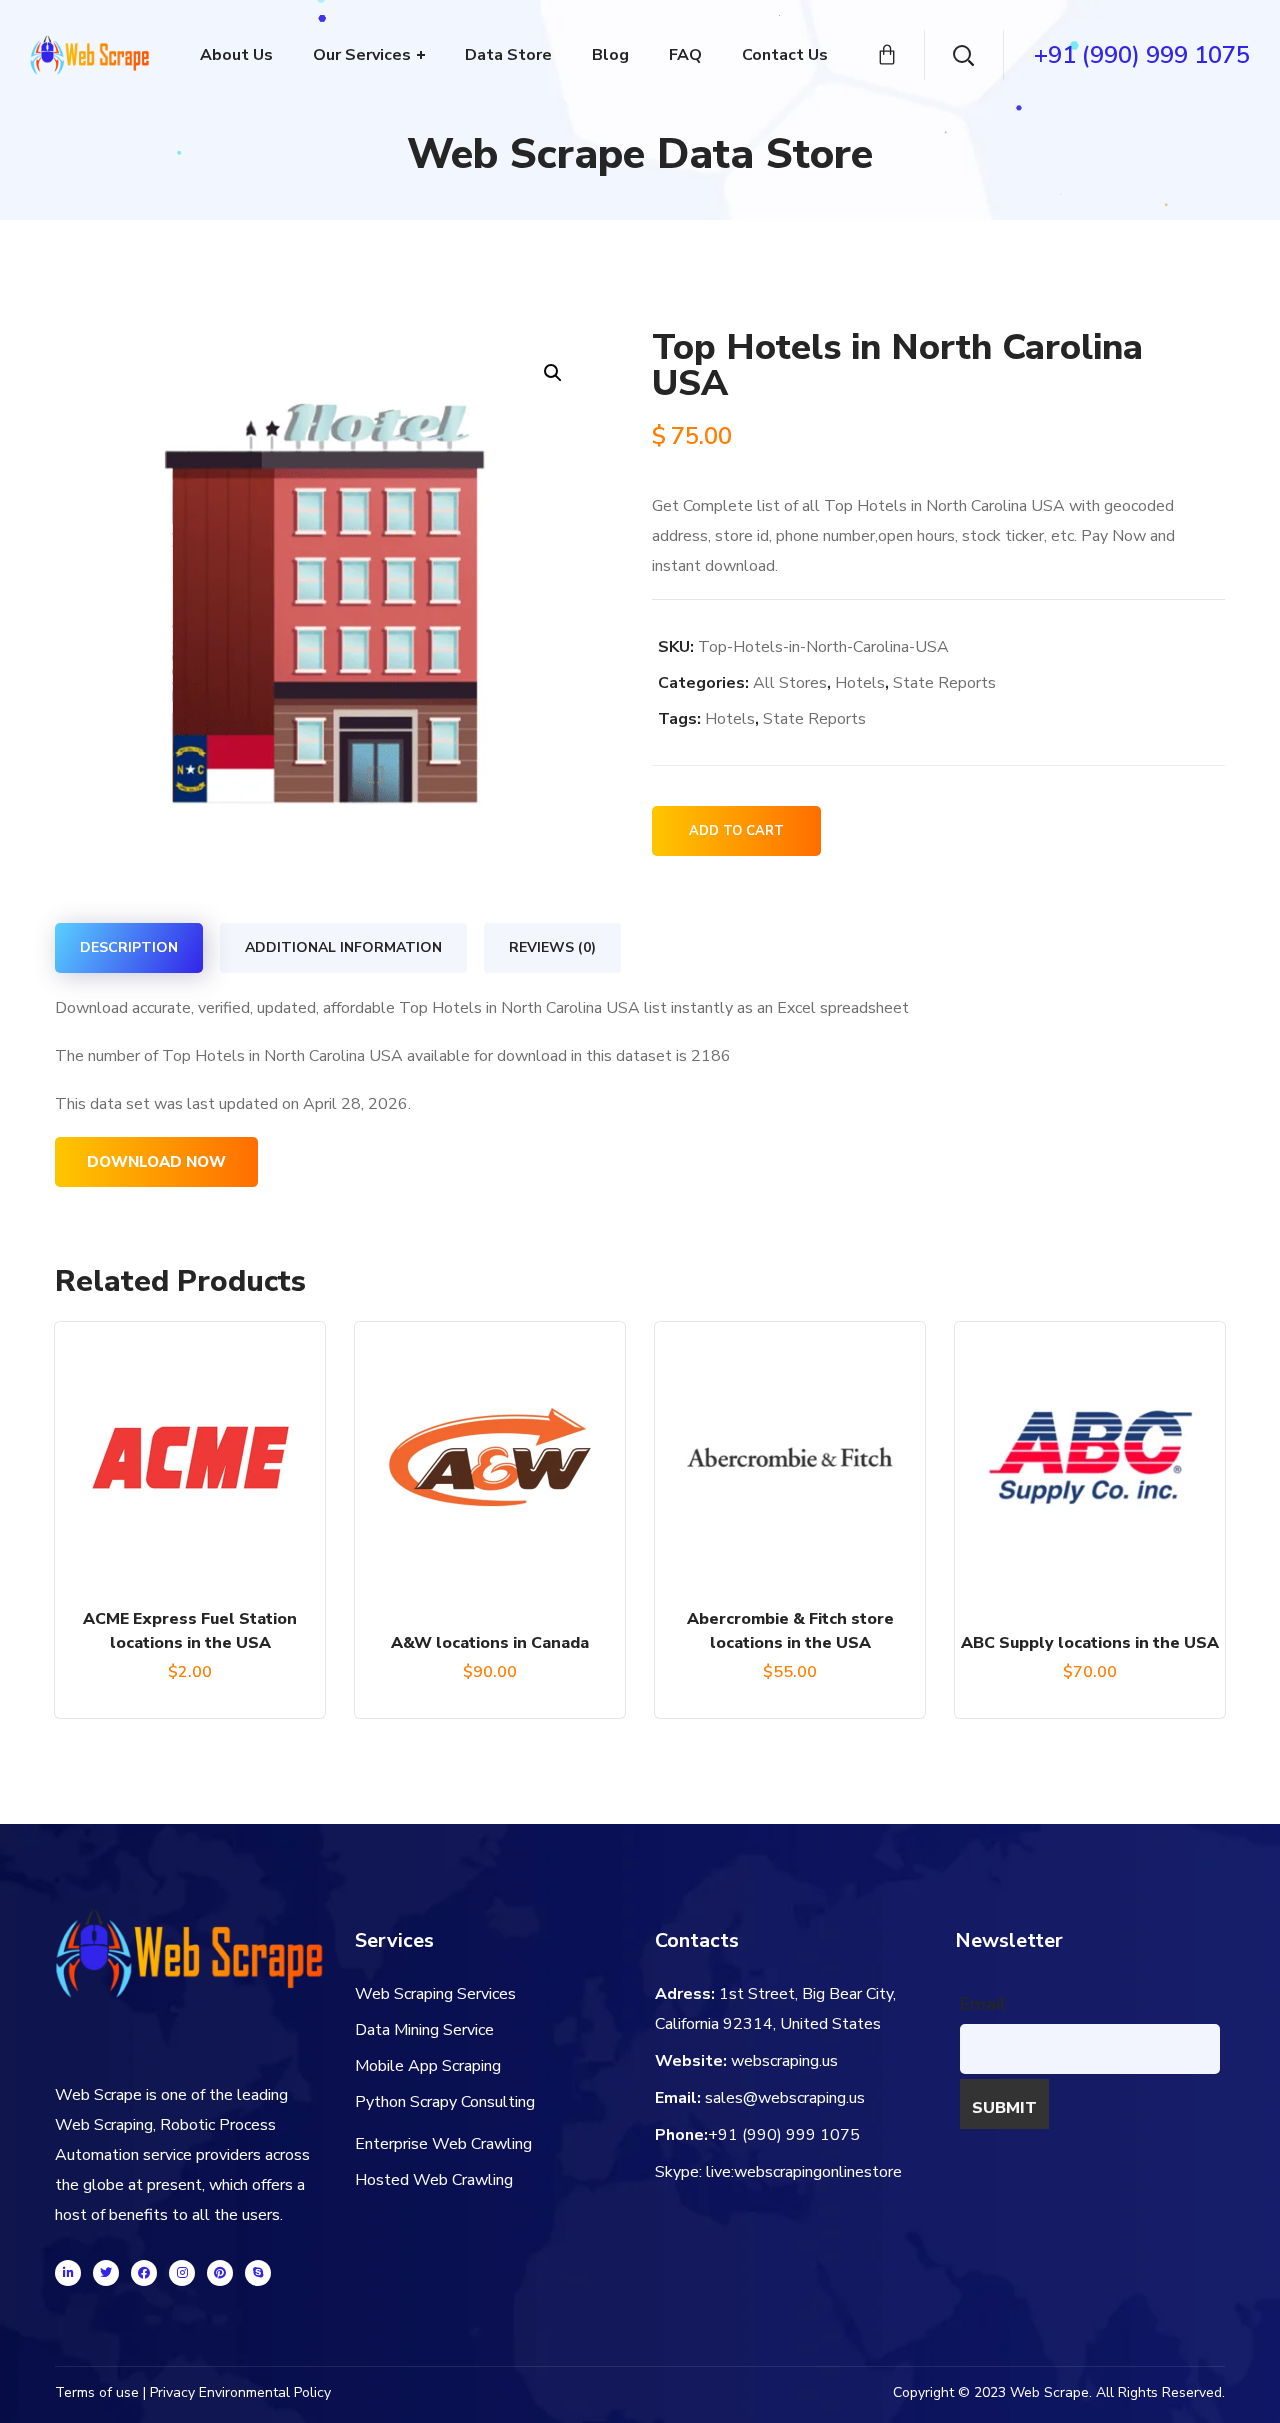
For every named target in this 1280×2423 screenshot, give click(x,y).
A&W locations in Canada (490, 1643)
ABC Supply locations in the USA (1090, 1643)
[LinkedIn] (68, 2273)
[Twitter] (106, 2273)
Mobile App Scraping (428, 2066)
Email (983, 2004)
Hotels (860, 683)
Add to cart (736, 831)
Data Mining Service (424, 2030)
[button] (552, 372)
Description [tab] (129, 947)
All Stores (790, 683)
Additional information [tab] (343, 947)
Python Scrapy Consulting (445, 2102)
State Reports (944, 683)
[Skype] (258, 2273)
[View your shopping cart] (887, 55)
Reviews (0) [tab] (552, 947)
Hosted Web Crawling (434, 2180)
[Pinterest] (220, 2273)
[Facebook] (144, 2273)
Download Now (156, 1162)
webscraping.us (784, 2061)
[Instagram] (182, 2273)
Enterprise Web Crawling (443, 2144)
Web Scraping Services (435, 1994)
